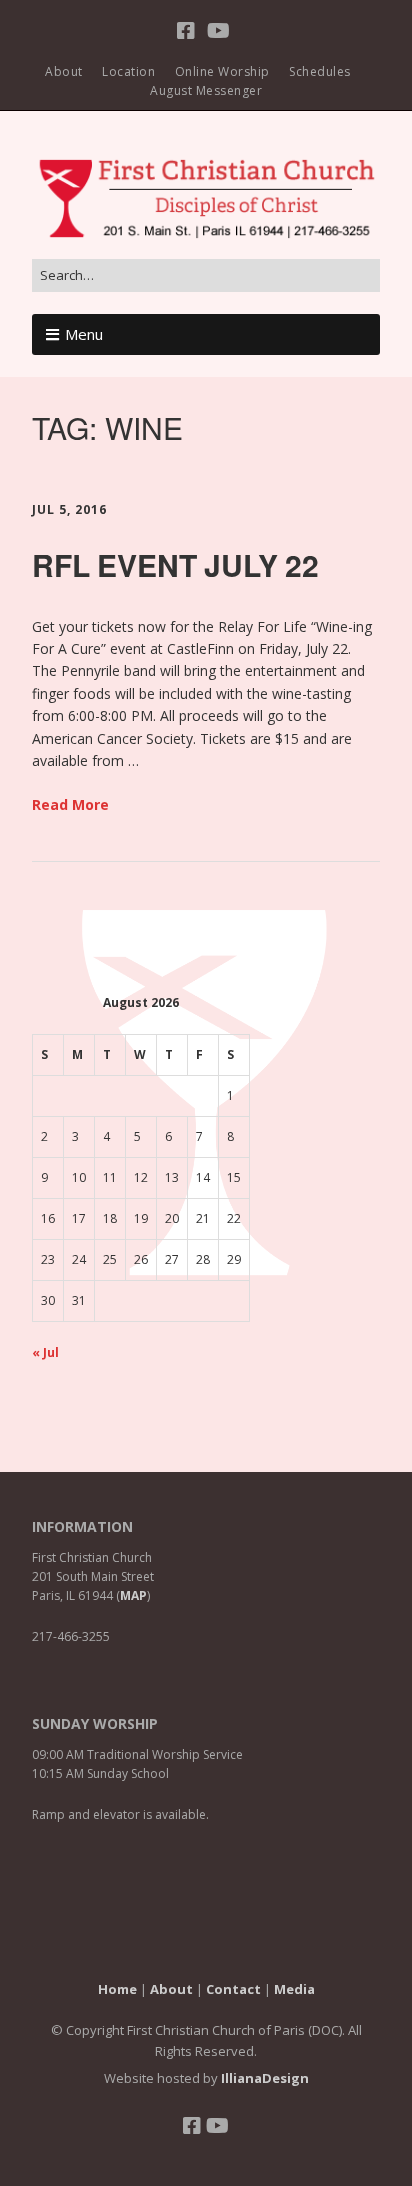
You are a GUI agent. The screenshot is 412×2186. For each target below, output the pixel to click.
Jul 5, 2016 (69, 509)
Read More (70, 804)
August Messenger (206, 90)
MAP (133, 1595)
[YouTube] (219, 31)
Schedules (320, 71)
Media (294, 1989)
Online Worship (222, 71)
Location (128, 71)
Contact (233, 1989)
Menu (84, 334)
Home (117, 1989)
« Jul (45, 1352)
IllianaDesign (265, 2078)
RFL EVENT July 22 (175, 564)
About (64, 71)
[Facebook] (188, 31)
